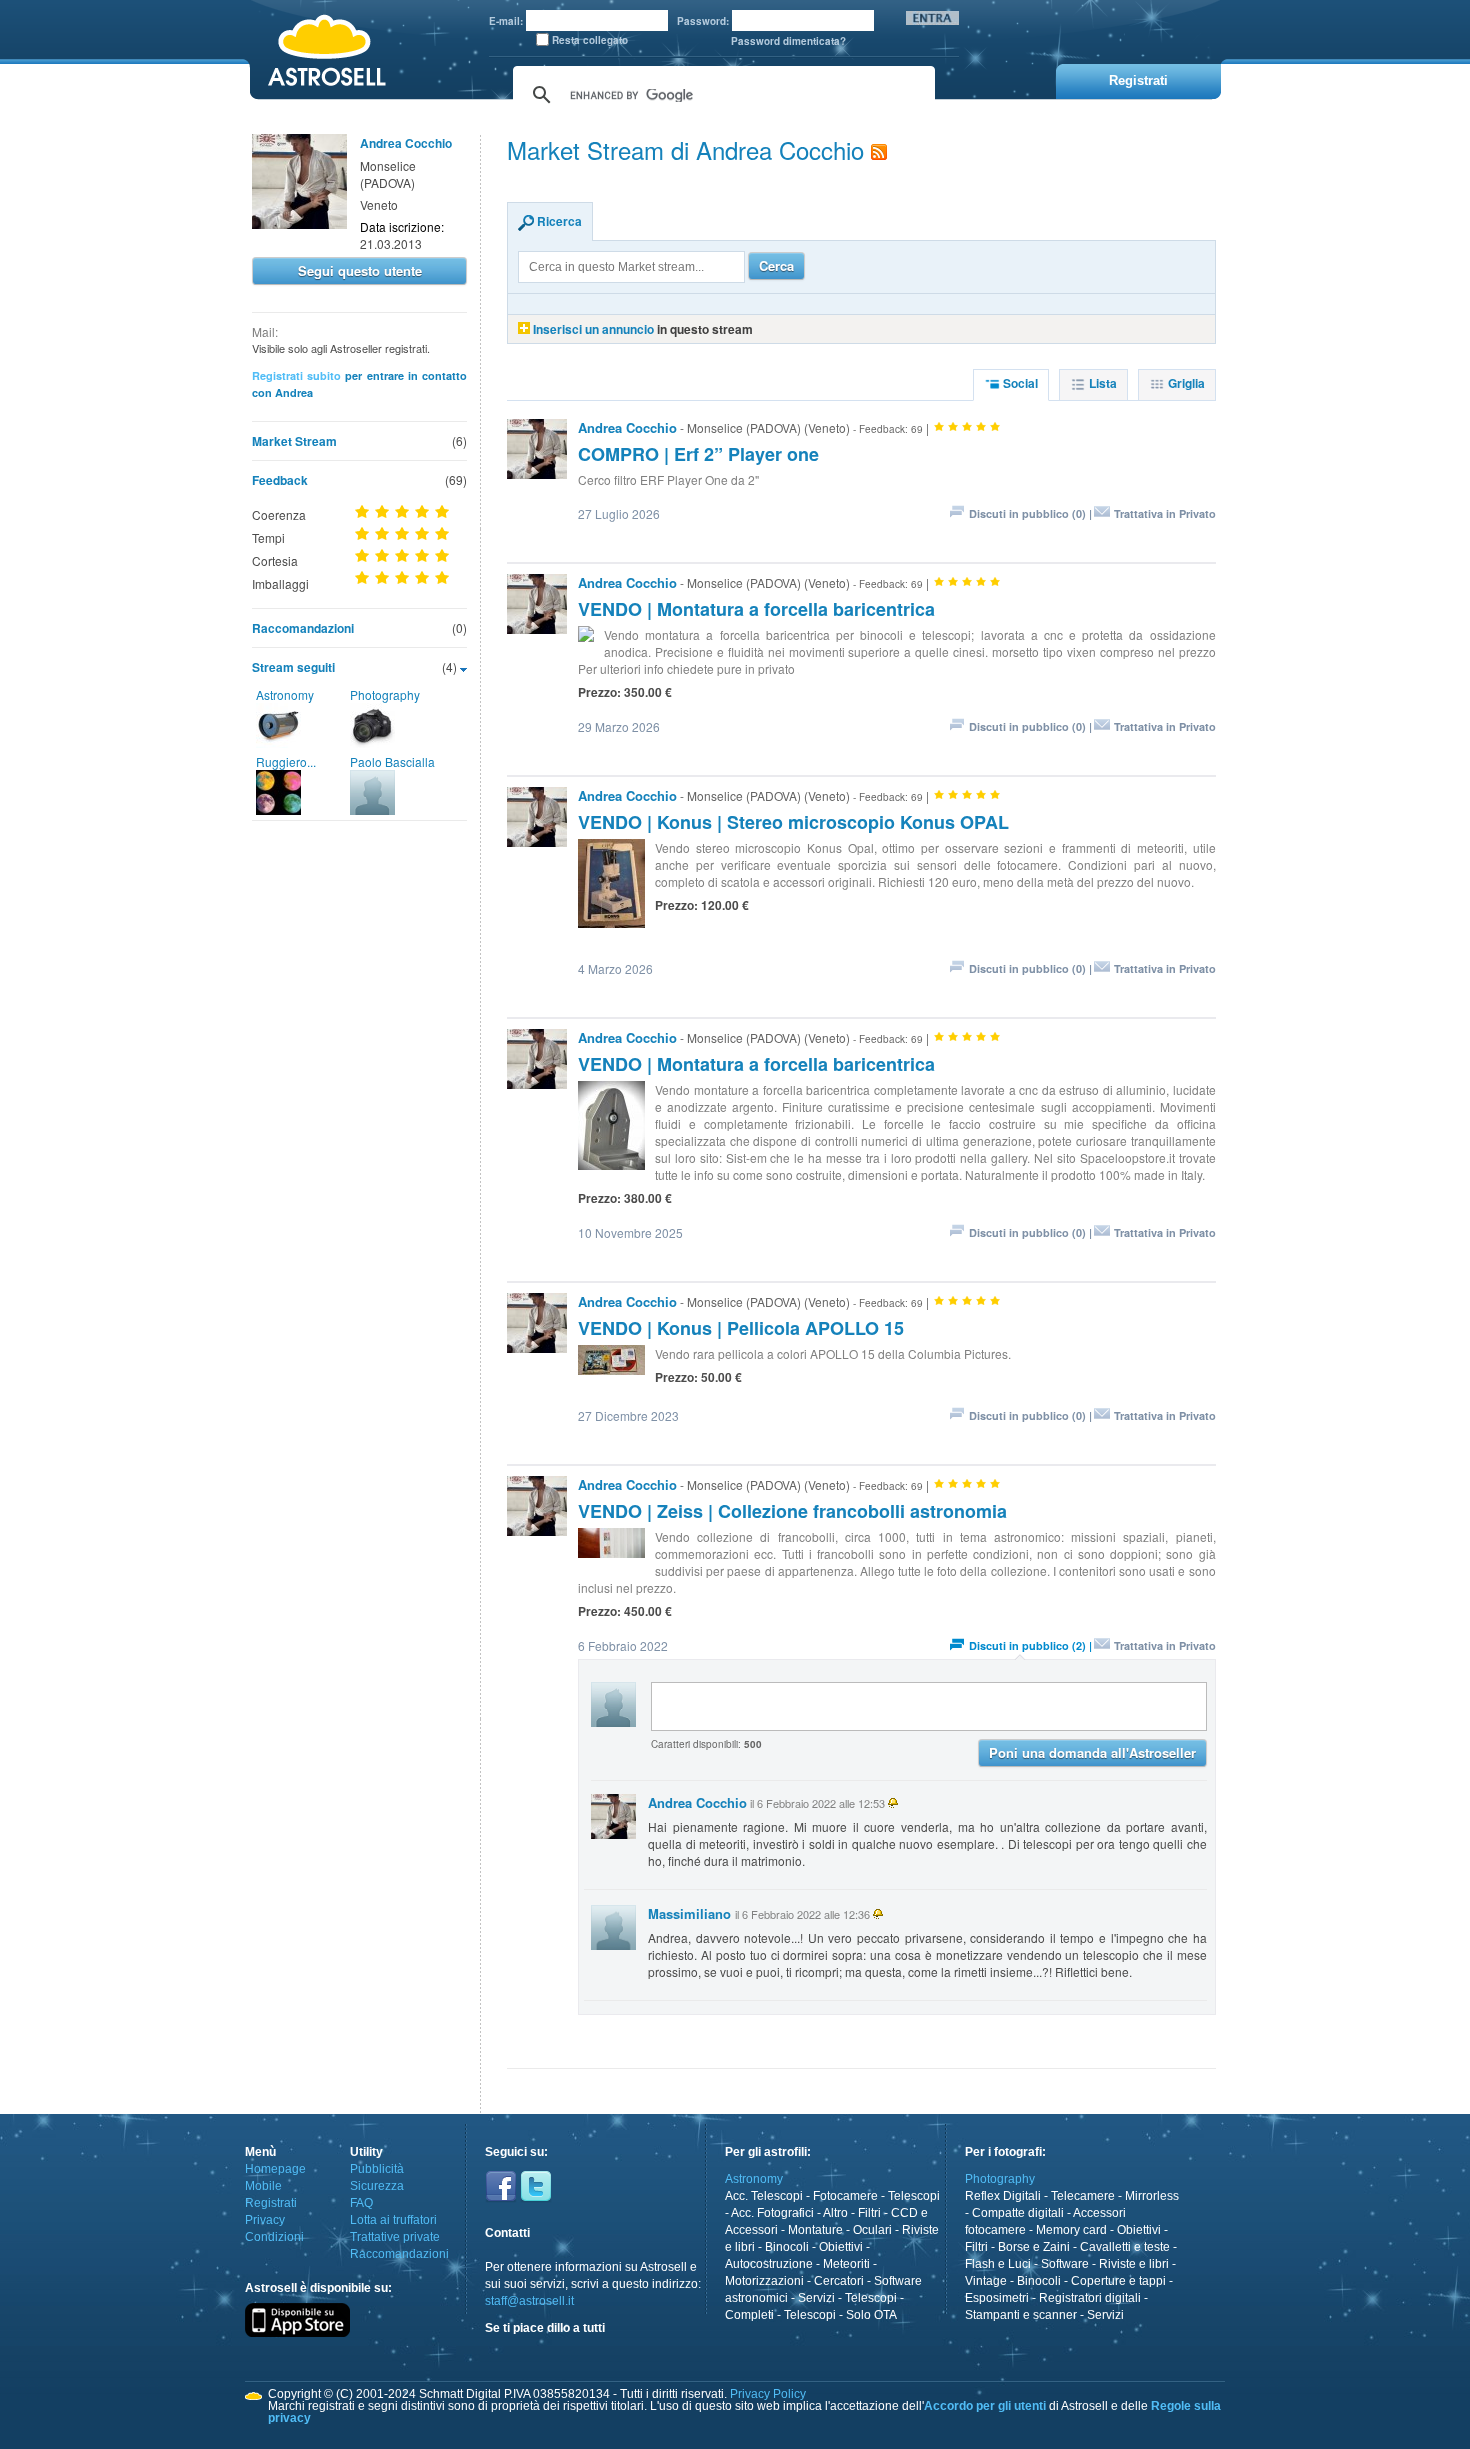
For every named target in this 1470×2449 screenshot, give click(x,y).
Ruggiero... (286, 761)
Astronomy (285, 694)
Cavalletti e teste (1125, 2247)
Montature (815, 2230)
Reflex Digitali (1003, 2196)
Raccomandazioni (303, 628)
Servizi (816, 2298)
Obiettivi (841, 2247)
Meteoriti (846, 2264)
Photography (385, 694)
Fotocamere (845, 2196)
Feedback (280, 480)
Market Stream (294, 441)
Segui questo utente (360, 270)
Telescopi (914, 2196)
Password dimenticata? (788, 41)
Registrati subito (296, 375)
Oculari (872, 2230)
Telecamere (1083, 2196)
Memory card (1071, 2230)
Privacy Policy (768, 2394)
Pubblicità (377, 2169)
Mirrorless (1152, 2196)
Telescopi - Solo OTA (840, 2315)
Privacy (265, 2220)
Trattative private (395, 2237)
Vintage (986, 2281)
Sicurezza (377, 2186)
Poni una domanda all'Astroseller (1092, 1752)
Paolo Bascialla (392, 761)
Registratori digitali (1090, 2298)
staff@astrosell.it (529, 2301)
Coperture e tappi (1118, 2281)
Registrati (271, 2203)
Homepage (275, 2169)
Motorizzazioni (764, 2281)
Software (1065, 2264)
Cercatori (839, 2281)
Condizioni (274, 2237)
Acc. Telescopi (764, 2196)
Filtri (869, 2213)
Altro (835, 2213)
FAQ (361, 2203)
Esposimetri (997, 2298)
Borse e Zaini (1034, 2247)
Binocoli (787, 2247)
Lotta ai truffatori (393, 2220)
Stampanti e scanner (1021, 2315)
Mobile (263, 2186)
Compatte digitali (1018, 2213)
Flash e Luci (998, 2264)
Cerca (776, 265)
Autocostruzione (769, 2264)
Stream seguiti (293, 667)
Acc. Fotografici (772, 2213)
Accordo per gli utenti (985, 2406)
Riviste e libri (1134, 2264)
